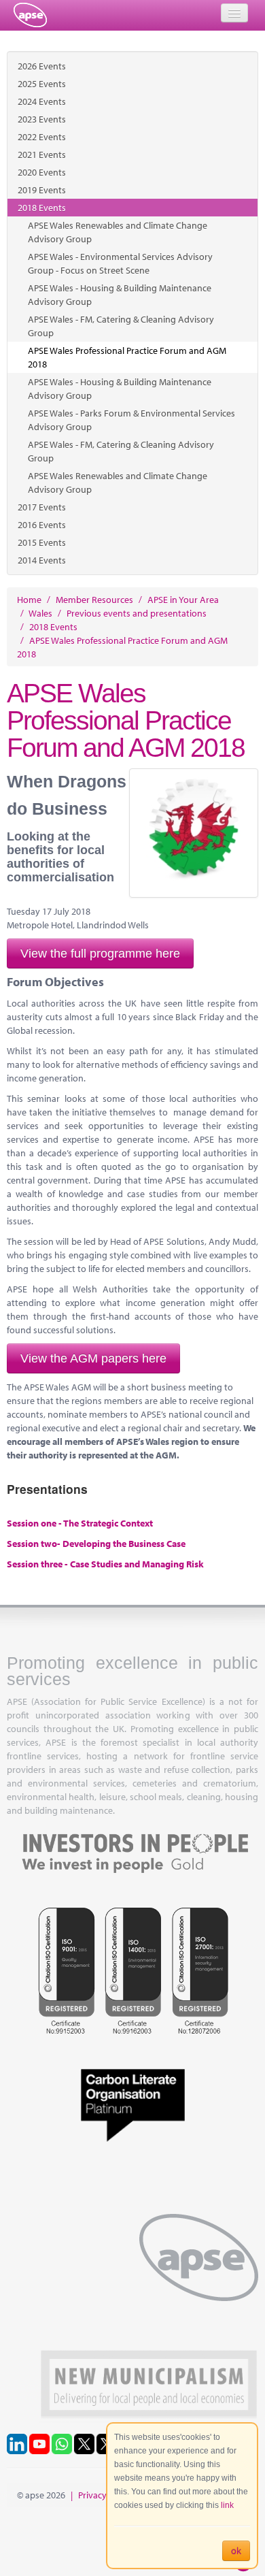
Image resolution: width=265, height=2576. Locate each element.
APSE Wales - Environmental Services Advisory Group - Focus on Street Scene (120, 263)
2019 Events (42, 190)
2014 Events (42, 560)
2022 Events (42, 137)
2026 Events (42, 66)
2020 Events (42, 172)
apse (30, 15)
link (227, 2505)
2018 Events (42, 208)
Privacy (92, 2495)
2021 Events (42, 154)
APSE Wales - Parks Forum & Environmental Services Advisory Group (131, 420)
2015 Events (42, 542)
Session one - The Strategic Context (80, 1523)
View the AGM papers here (93, 1358)
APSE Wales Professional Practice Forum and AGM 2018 (127, 357)
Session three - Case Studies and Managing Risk (105, 1564)
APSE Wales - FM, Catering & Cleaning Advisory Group (121, 326)
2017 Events (42, 507)
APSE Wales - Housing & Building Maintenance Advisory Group (120, 295)
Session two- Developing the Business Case (96, 1544)
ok (236, 2551)
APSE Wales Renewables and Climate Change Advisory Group (118, 232)
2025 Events (42, 84)
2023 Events (42, 119)
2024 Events (42, 101)
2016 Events (42, 525)
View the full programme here (100, 953)
